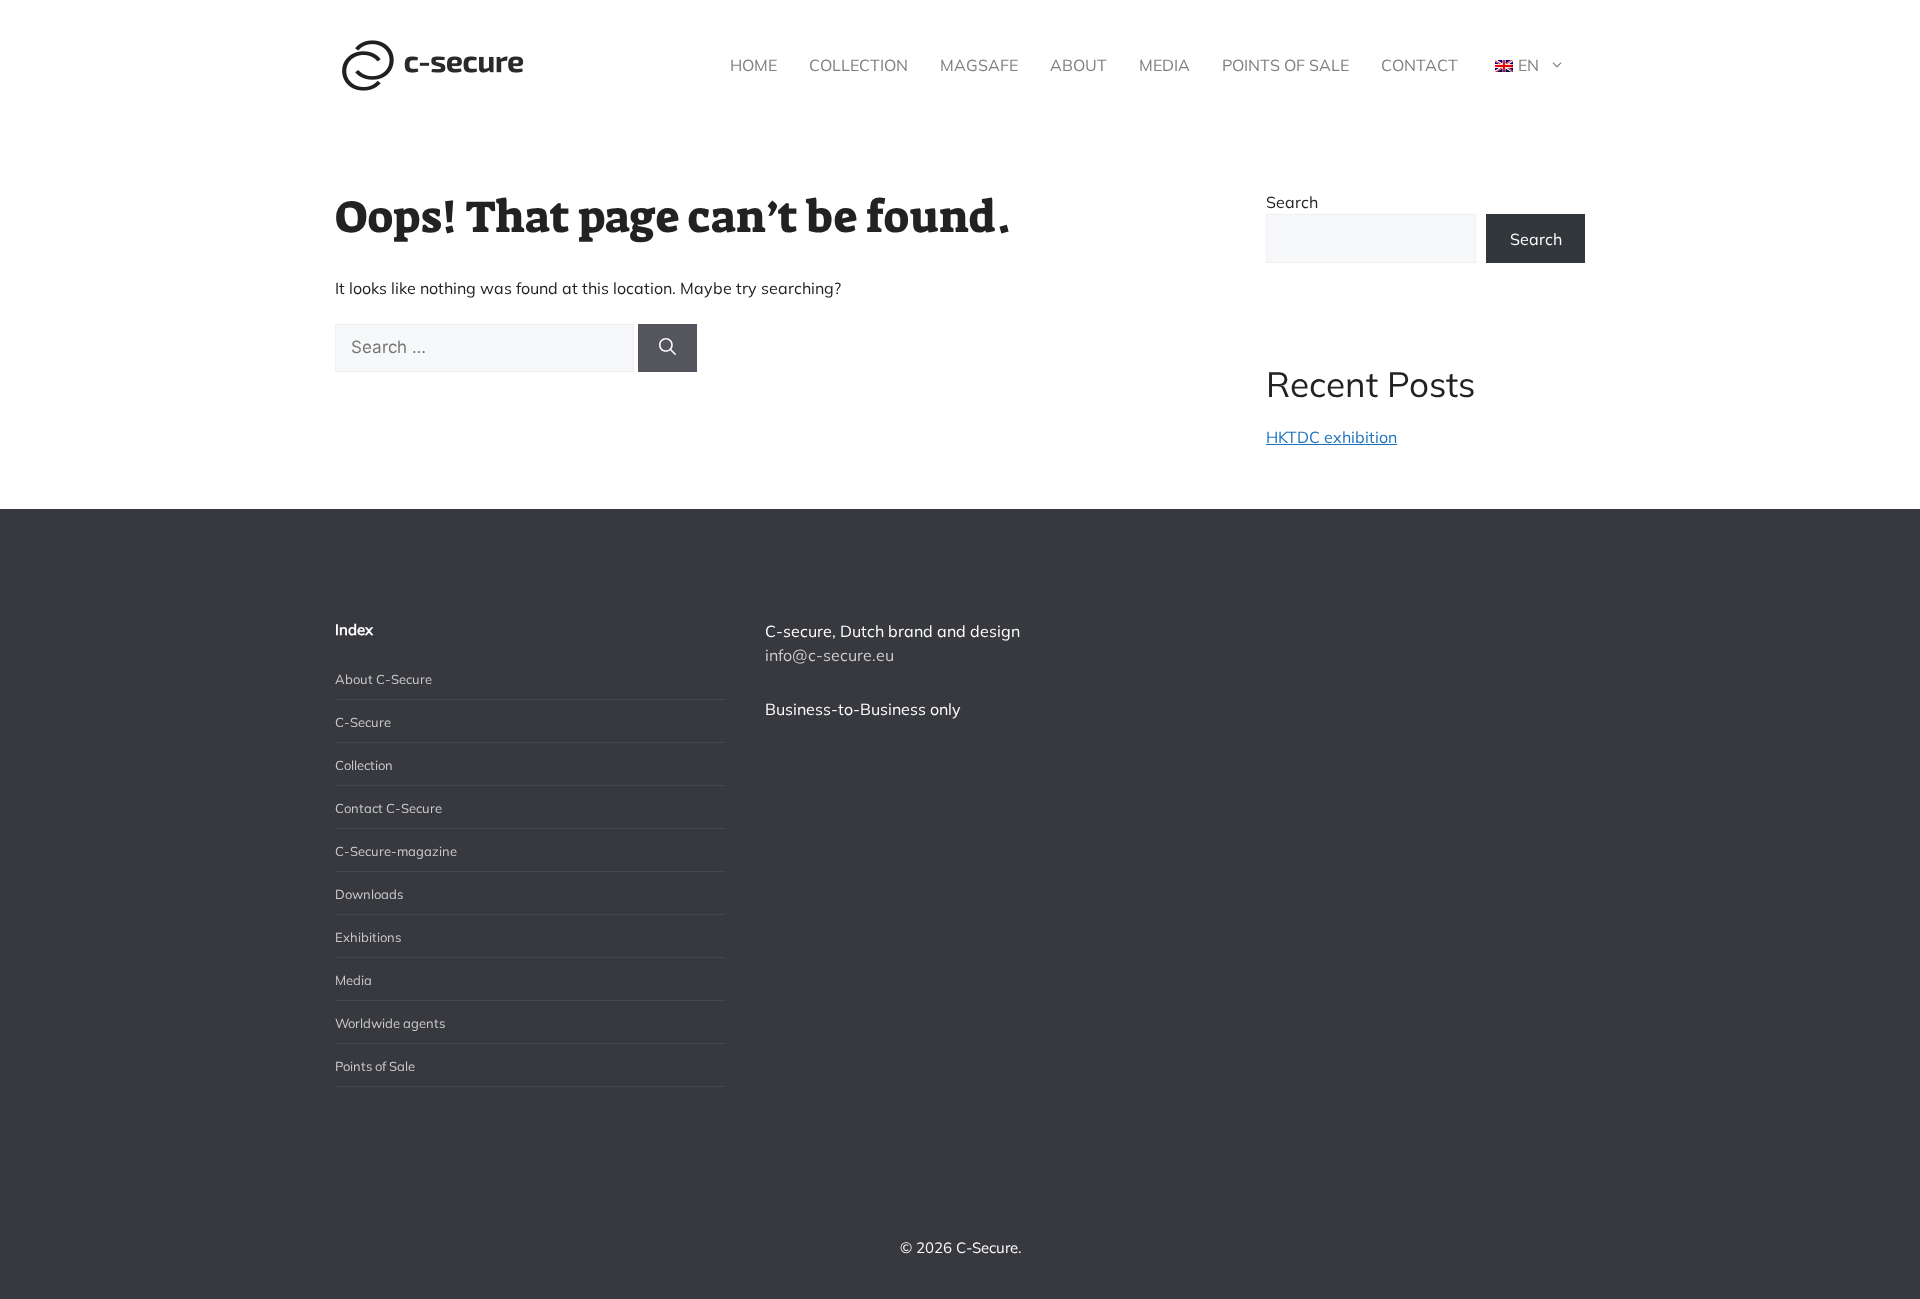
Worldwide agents (390, 1023)
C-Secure (363, 722)
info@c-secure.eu (829, 655)
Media (1164, 65)
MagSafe (979, 65)
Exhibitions (368, 937)
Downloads (369, 894)
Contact (1419, 65)
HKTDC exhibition (1331, 437)
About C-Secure (383, 679)
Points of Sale (1285, 65)
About (1078, 65)
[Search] (667, 348)
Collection (858, 65)
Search (1292, 202)
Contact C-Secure (388, 808)
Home (753, 65)
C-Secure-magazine (396, 851)
